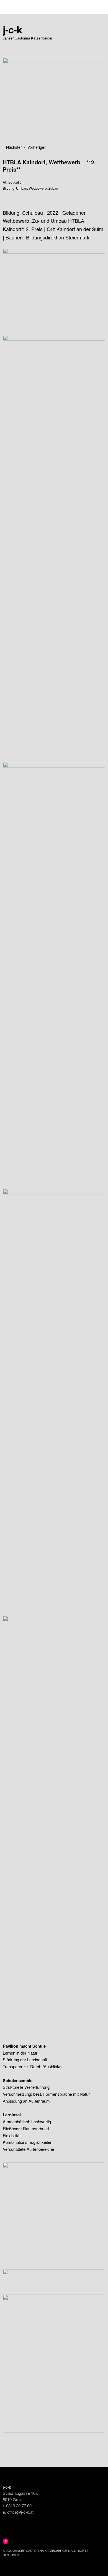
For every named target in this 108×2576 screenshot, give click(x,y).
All (5, 182)
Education (16, 182)
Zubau (53, 188)
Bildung (9, 188)
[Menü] (10, 7)
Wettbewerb (38, 188)
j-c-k (12, 29)
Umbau (22, 188)
